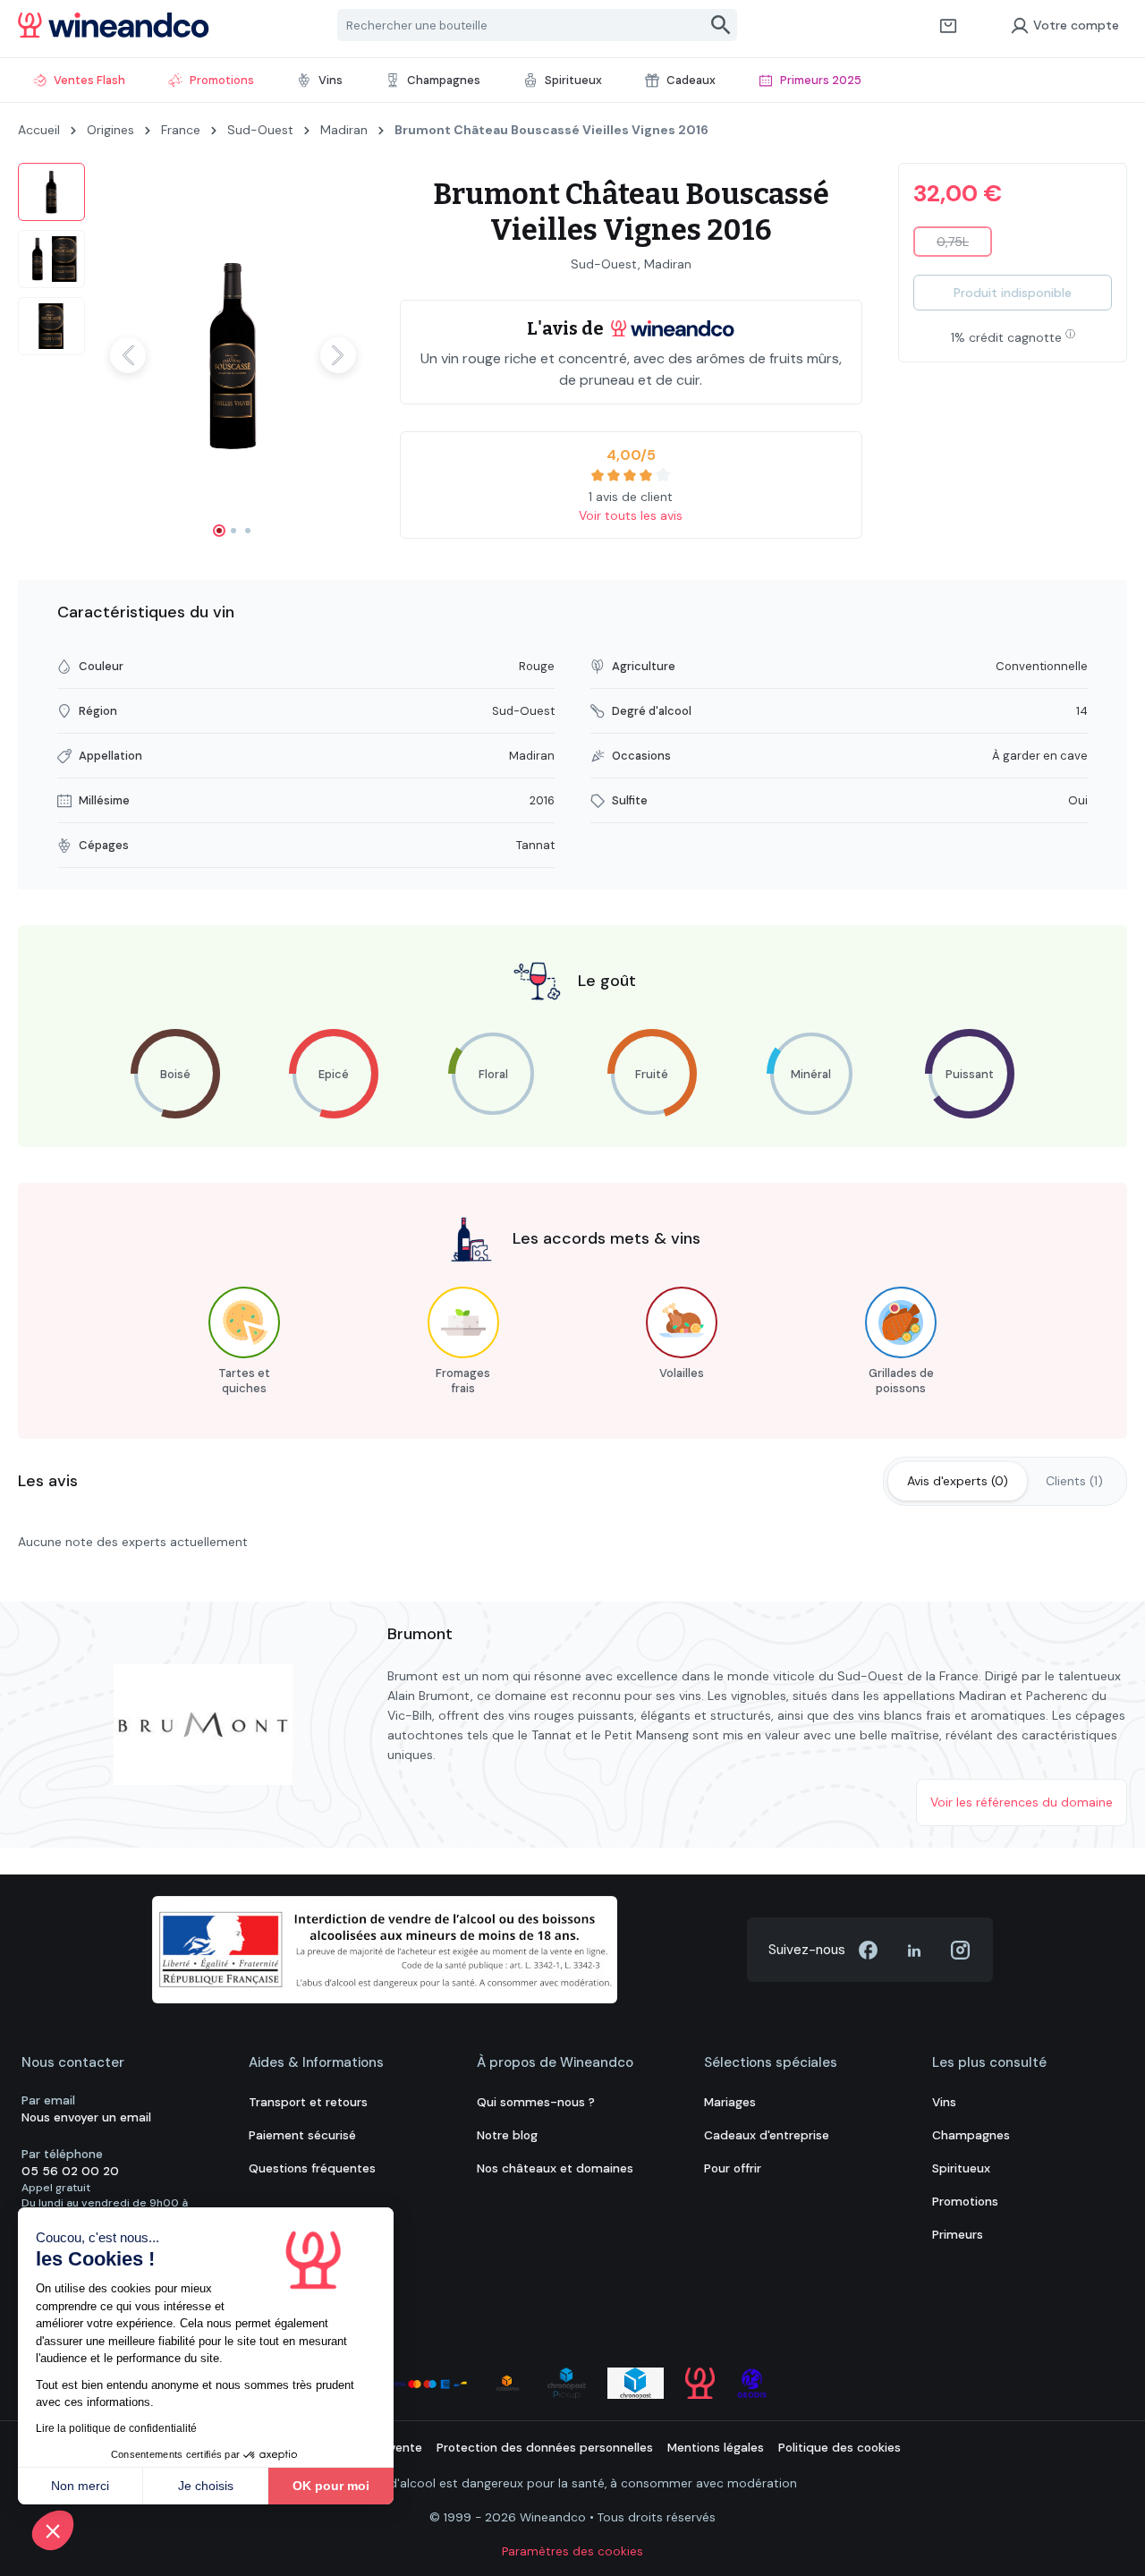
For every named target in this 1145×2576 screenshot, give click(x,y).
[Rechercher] (721, 25)
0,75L (964, 245)
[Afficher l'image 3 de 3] (248, 531)
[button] (53, 2530)
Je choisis (206, 2486)
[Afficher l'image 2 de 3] (233, 531)
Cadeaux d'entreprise (767, 2135)
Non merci (80, 2486)
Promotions (965, 2202)
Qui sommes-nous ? (536, 2102)
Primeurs (958, 2235)
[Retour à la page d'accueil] (114, 25)
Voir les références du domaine (1022, 1802)
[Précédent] (128, 355)
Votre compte (1076, 25)
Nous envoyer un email (86, 2117)
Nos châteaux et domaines (555, 2168)
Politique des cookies (840, 2448)
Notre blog (507, 2135)
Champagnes (971, 2135)
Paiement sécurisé (302, 2135)
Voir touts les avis (631, 515)
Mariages (730, 2102)
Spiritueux (961, 2168)
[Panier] (948, 25)
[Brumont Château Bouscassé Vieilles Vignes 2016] (233, 355)
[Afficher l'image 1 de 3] (219, 531)
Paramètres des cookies (572, 2551)
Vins (944, 2102)
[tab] (958, 1481)
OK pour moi (331, 2486)
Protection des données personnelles (545, 2448)
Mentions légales (716, 2448)
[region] (191, 355)
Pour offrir (733, 2168)
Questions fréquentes (312, 2168)
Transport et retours (308, 2102)
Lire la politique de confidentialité (116, 2428)
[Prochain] (338, 355)
